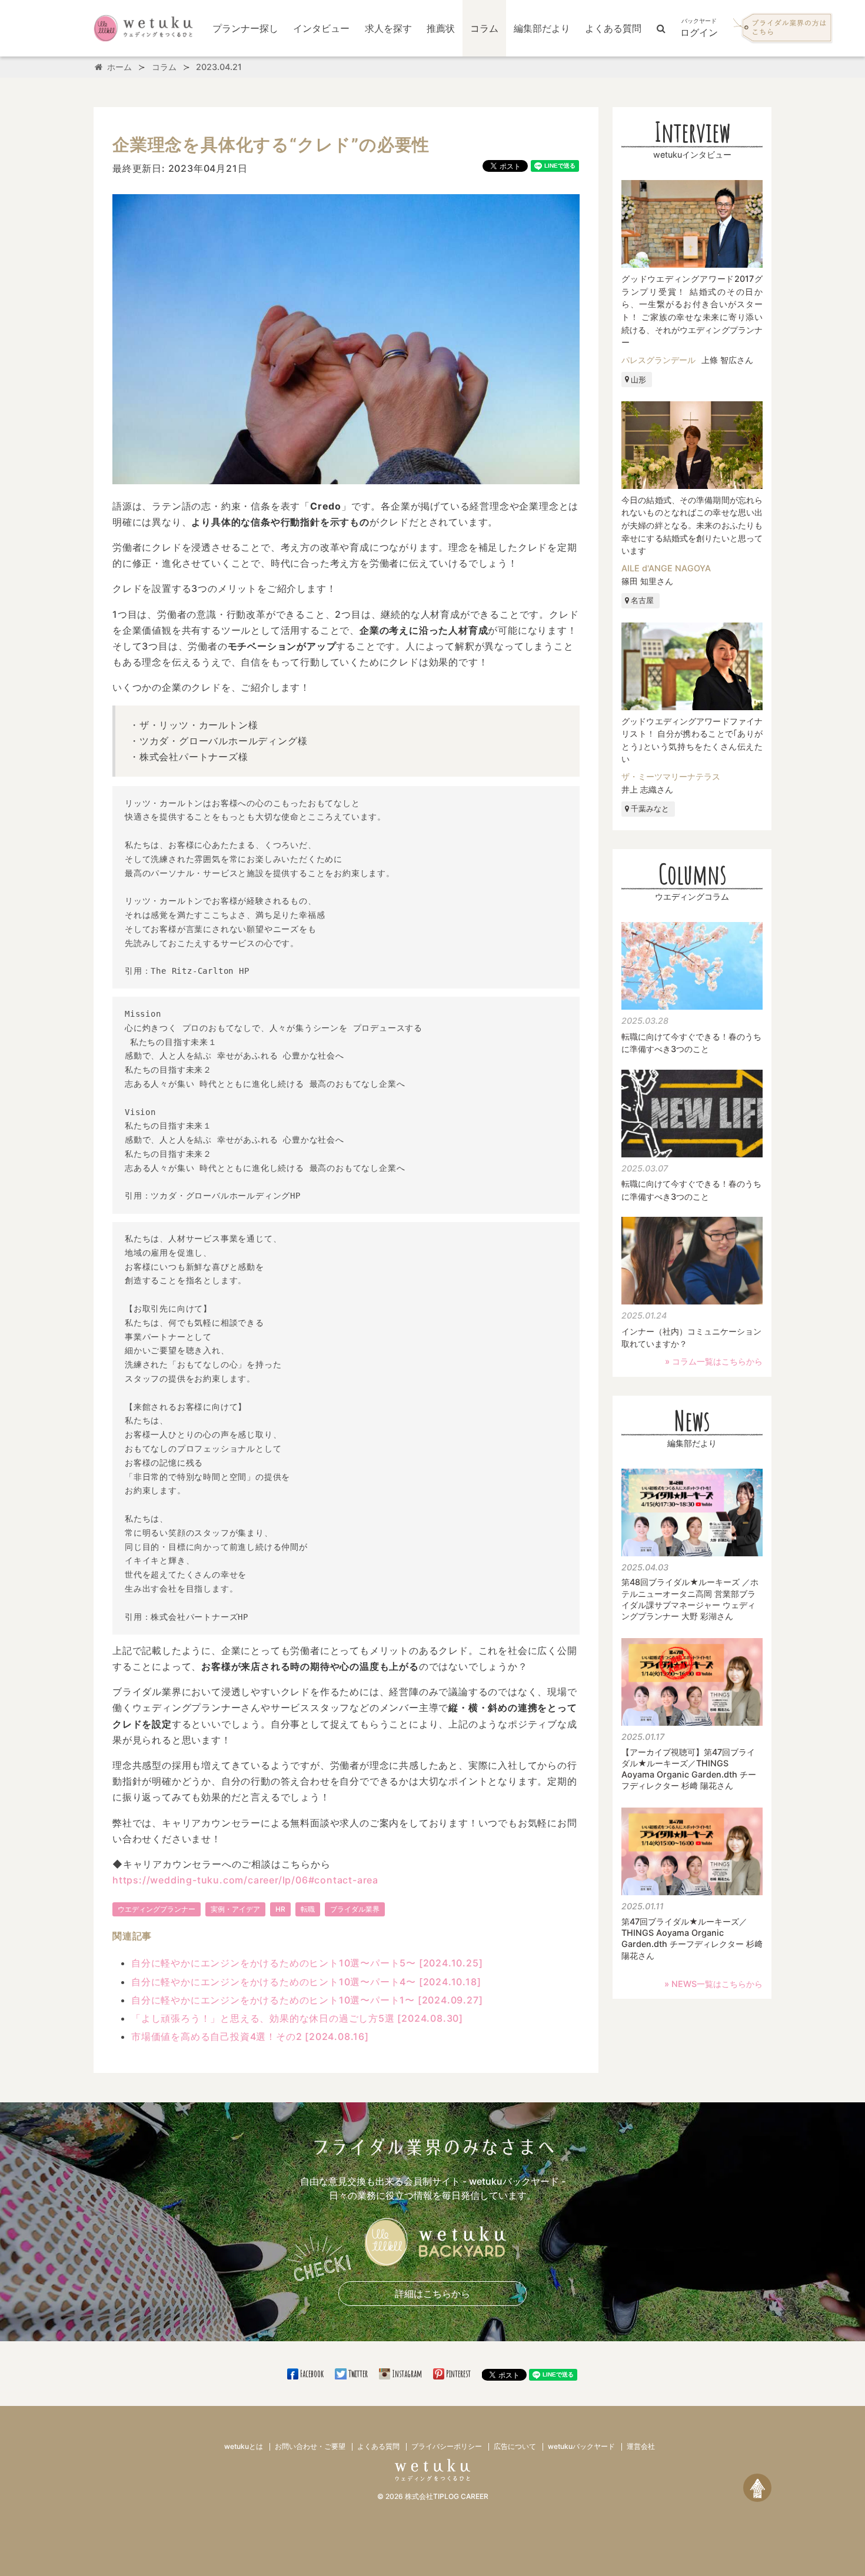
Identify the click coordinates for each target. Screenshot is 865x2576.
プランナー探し (245, 28)
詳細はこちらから (432, 2294)
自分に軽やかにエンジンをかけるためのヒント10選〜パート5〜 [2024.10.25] (307, 1963)
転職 (308, 1909)
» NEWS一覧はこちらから (713, 1984)
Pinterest (458, 2374)
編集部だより (542, 28)
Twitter (358, 2374)
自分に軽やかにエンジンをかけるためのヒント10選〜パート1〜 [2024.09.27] (307, 2000)
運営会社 (641, 2446)
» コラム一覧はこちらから (714, 1361)
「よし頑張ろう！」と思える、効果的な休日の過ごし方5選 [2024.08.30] (297, 2018)
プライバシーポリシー (447, 2446)
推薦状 (441, 28)
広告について (515, 2446)
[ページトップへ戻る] (757, 2488)
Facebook (312, 2374)
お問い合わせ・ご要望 (310, 2446)
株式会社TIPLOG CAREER (447, 2496)
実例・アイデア (235, 1909)
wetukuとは (244, 2446)
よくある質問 (613, 28)
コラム (484, 28)
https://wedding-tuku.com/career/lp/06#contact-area (245, 1880)
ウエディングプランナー (157, 1909)
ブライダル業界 (355, 1909)
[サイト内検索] (661, 28)
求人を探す (388, 28)
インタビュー (321, 28)
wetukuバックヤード (581, 2446)
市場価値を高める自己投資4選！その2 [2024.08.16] (250, 2036)
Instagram (407, 2374)
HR (280, 1909)
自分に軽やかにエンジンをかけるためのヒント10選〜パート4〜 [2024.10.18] (306, 1982)
